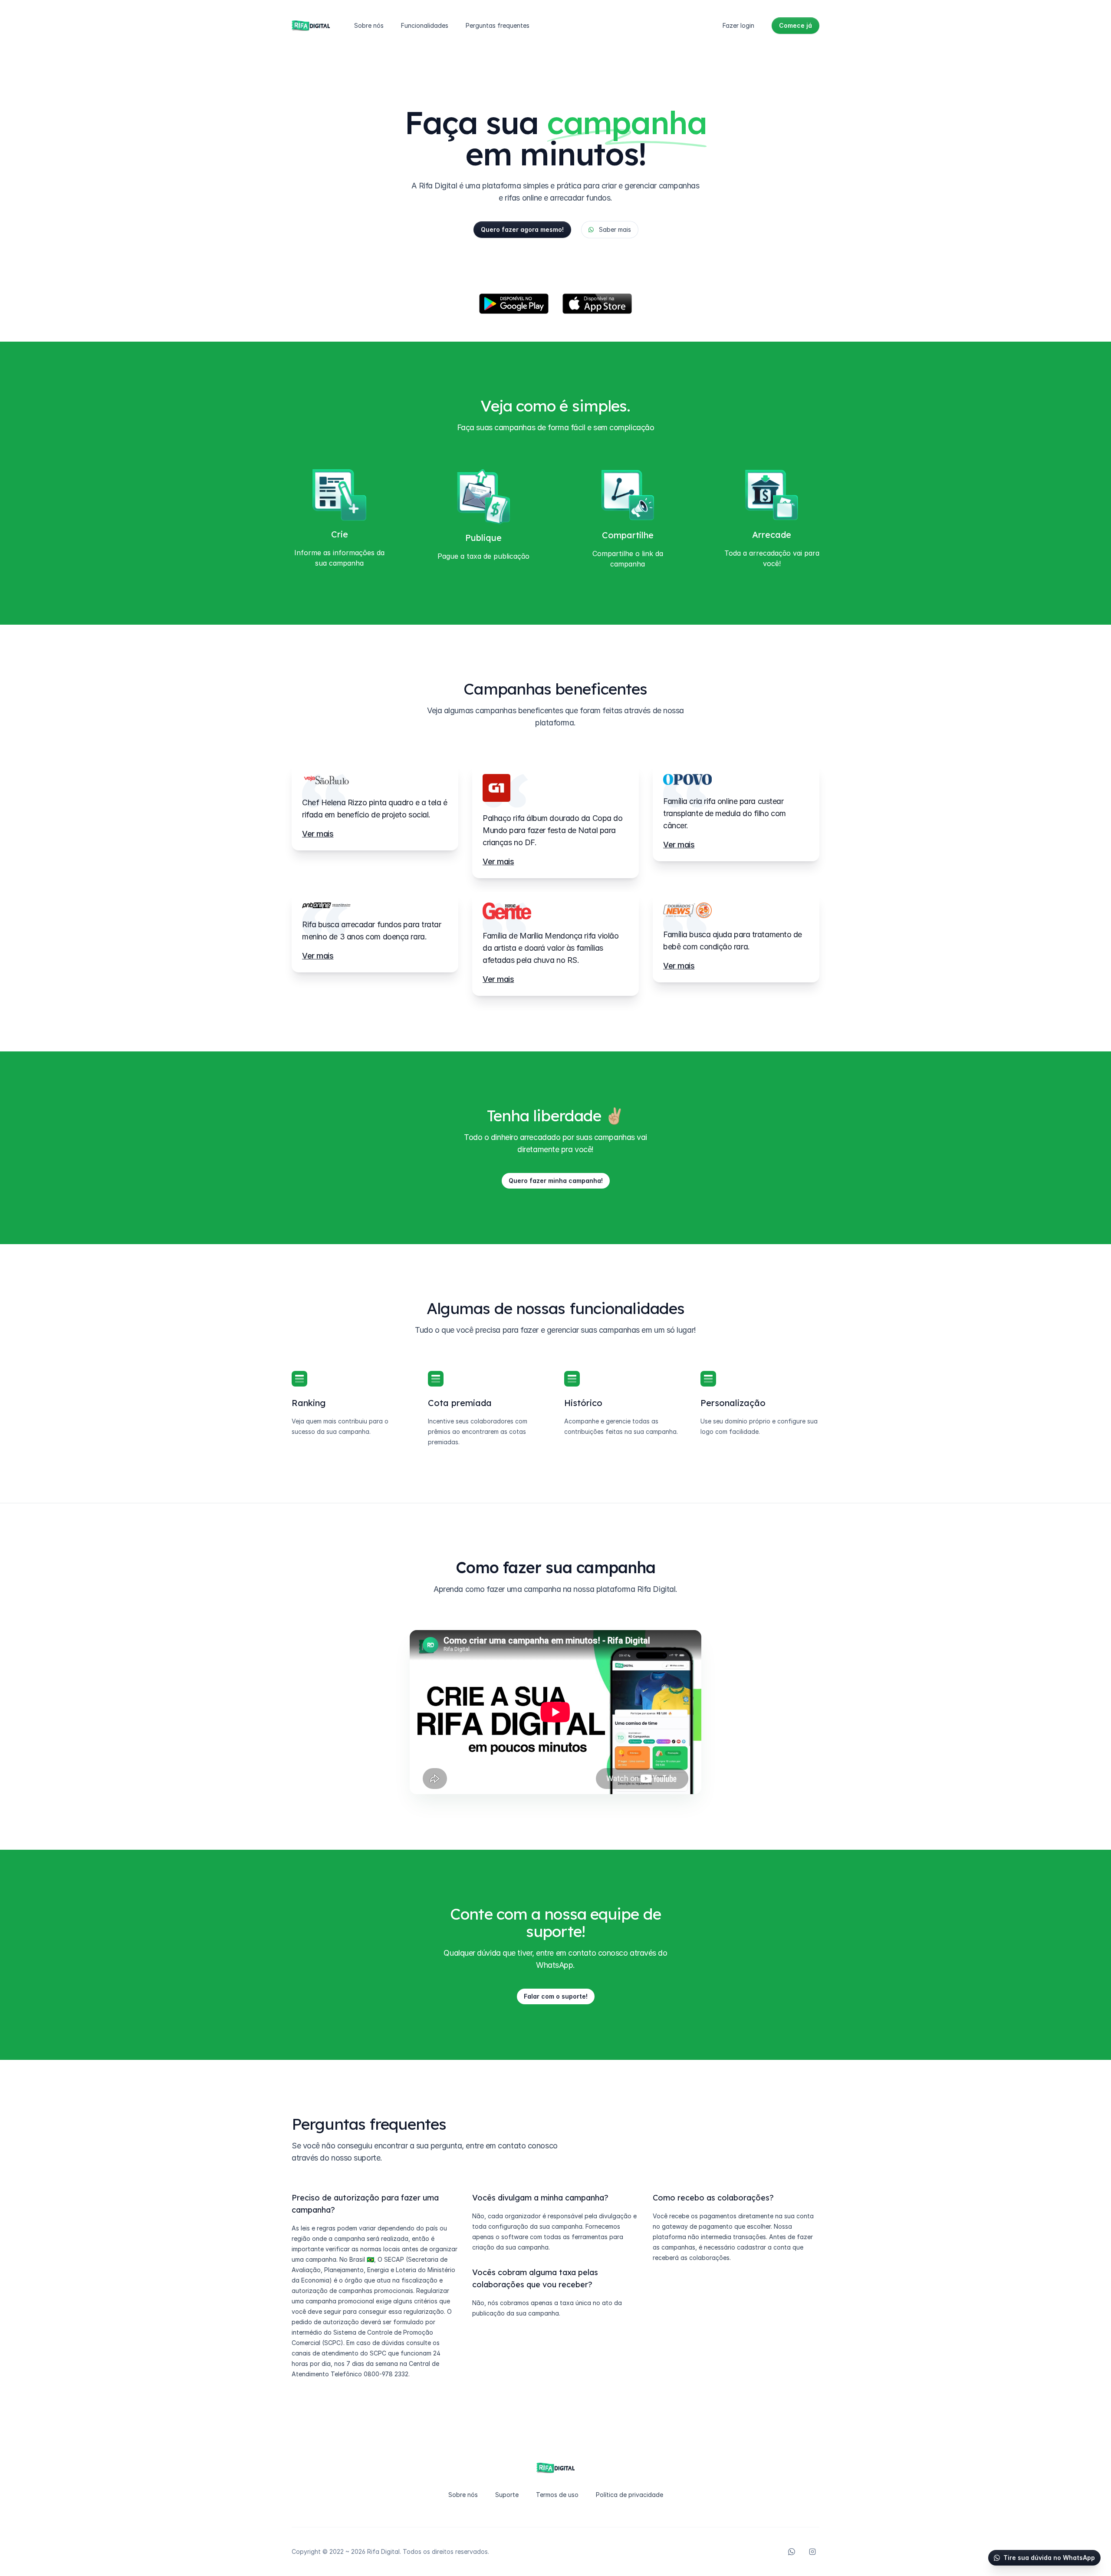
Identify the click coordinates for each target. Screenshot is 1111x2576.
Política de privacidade (629, 2495)
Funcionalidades (425, 25)
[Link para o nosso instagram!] (812, 2552)
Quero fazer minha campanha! (556, 1181)
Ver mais (318, 834)
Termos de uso (557, 2495)
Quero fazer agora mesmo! (522, 229)
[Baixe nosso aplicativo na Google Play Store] (514, 304)
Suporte (507, 2495)
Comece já (795, 25)
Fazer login (738, 25)
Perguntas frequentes (498, 25)
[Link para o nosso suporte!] (792, 2552)
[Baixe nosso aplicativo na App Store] (597, 304)
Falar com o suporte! (556, 1996)
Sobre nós (369, 25)
